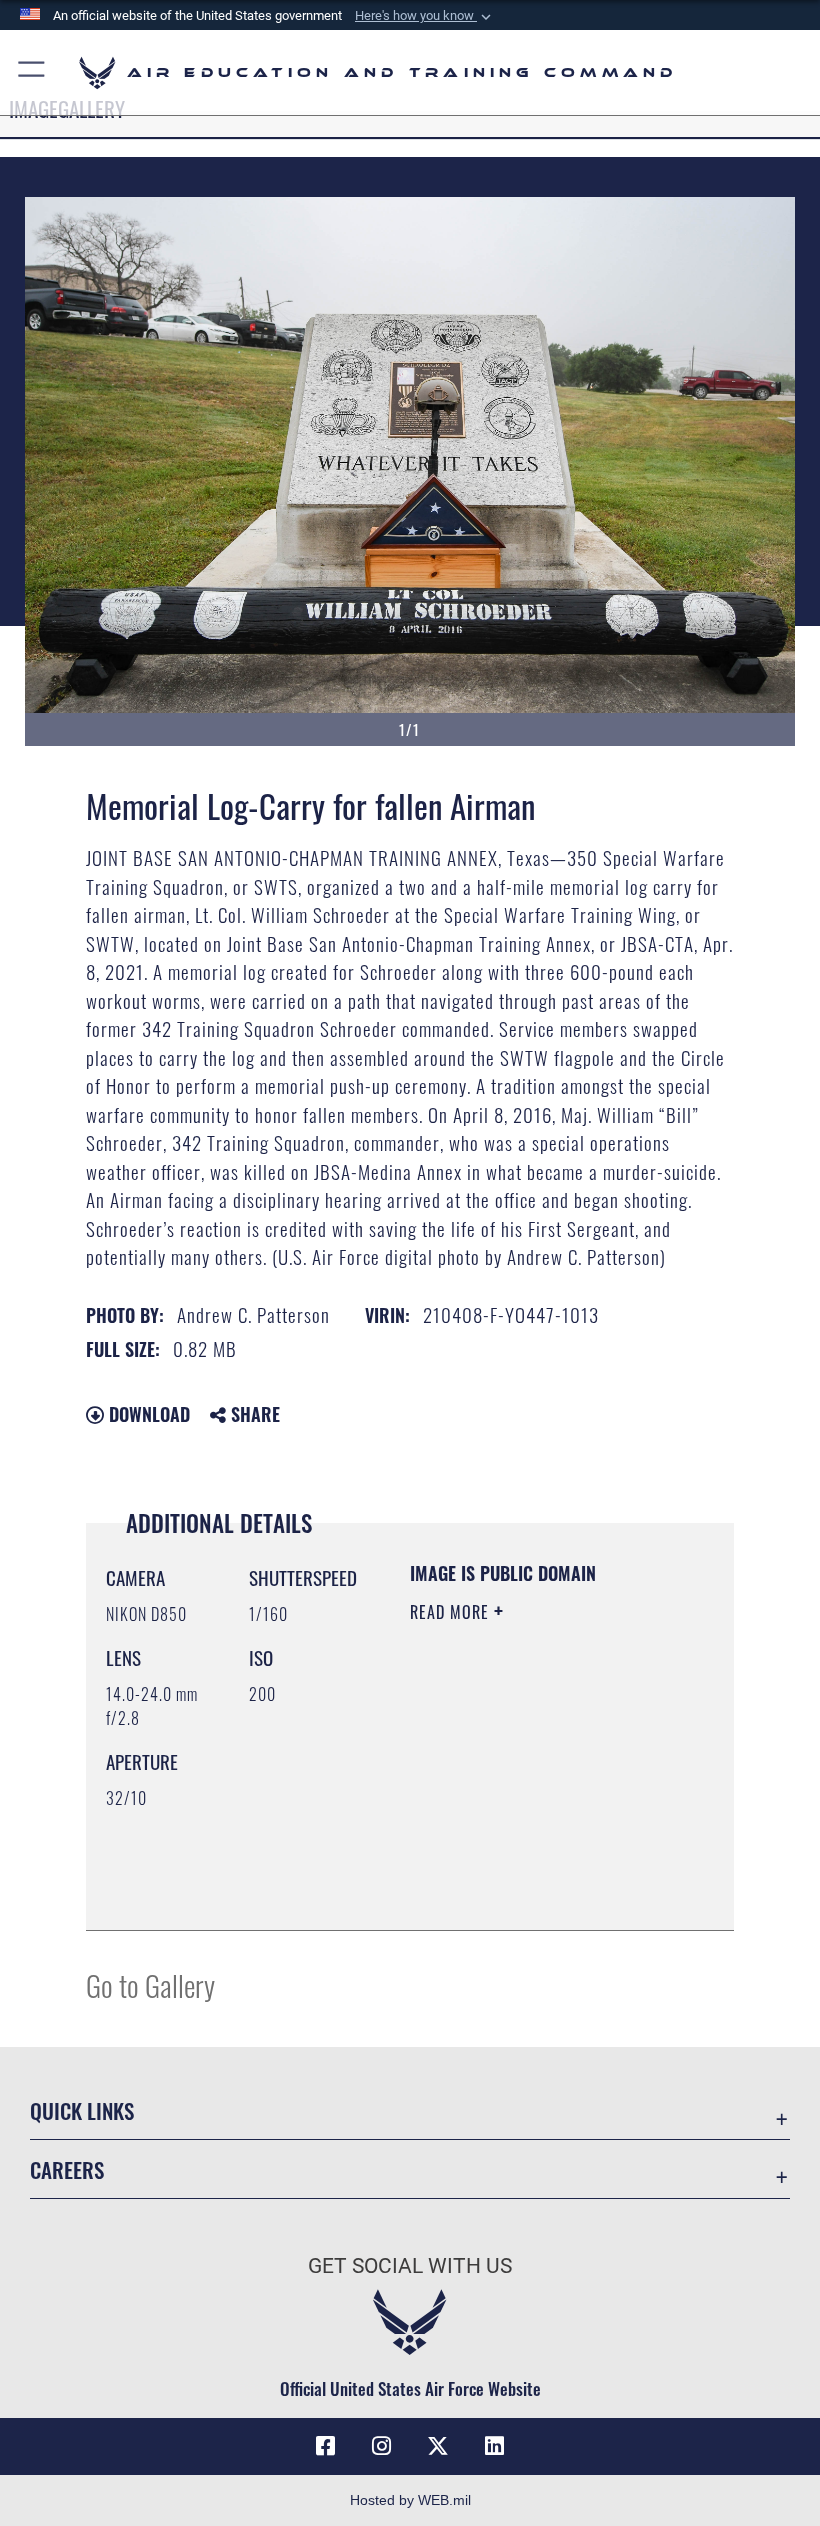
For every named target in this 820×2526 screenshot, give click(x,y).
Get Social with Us (410, 2266)
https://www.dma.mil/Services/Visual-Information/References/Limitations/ (531, 1865)
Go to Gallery (150, 1984)
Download (147, 1414)
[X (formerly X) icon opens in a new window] (438, 2446)
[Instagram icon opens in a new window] (382, 2446)
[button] (425, 16)
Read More (452, 1612)
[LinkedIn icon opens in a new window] (494, 2446)
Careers (67, 2169)
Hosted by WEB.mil (410, 2500)
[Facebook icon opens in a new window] (326, 2446)
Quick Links (82, 2110)
